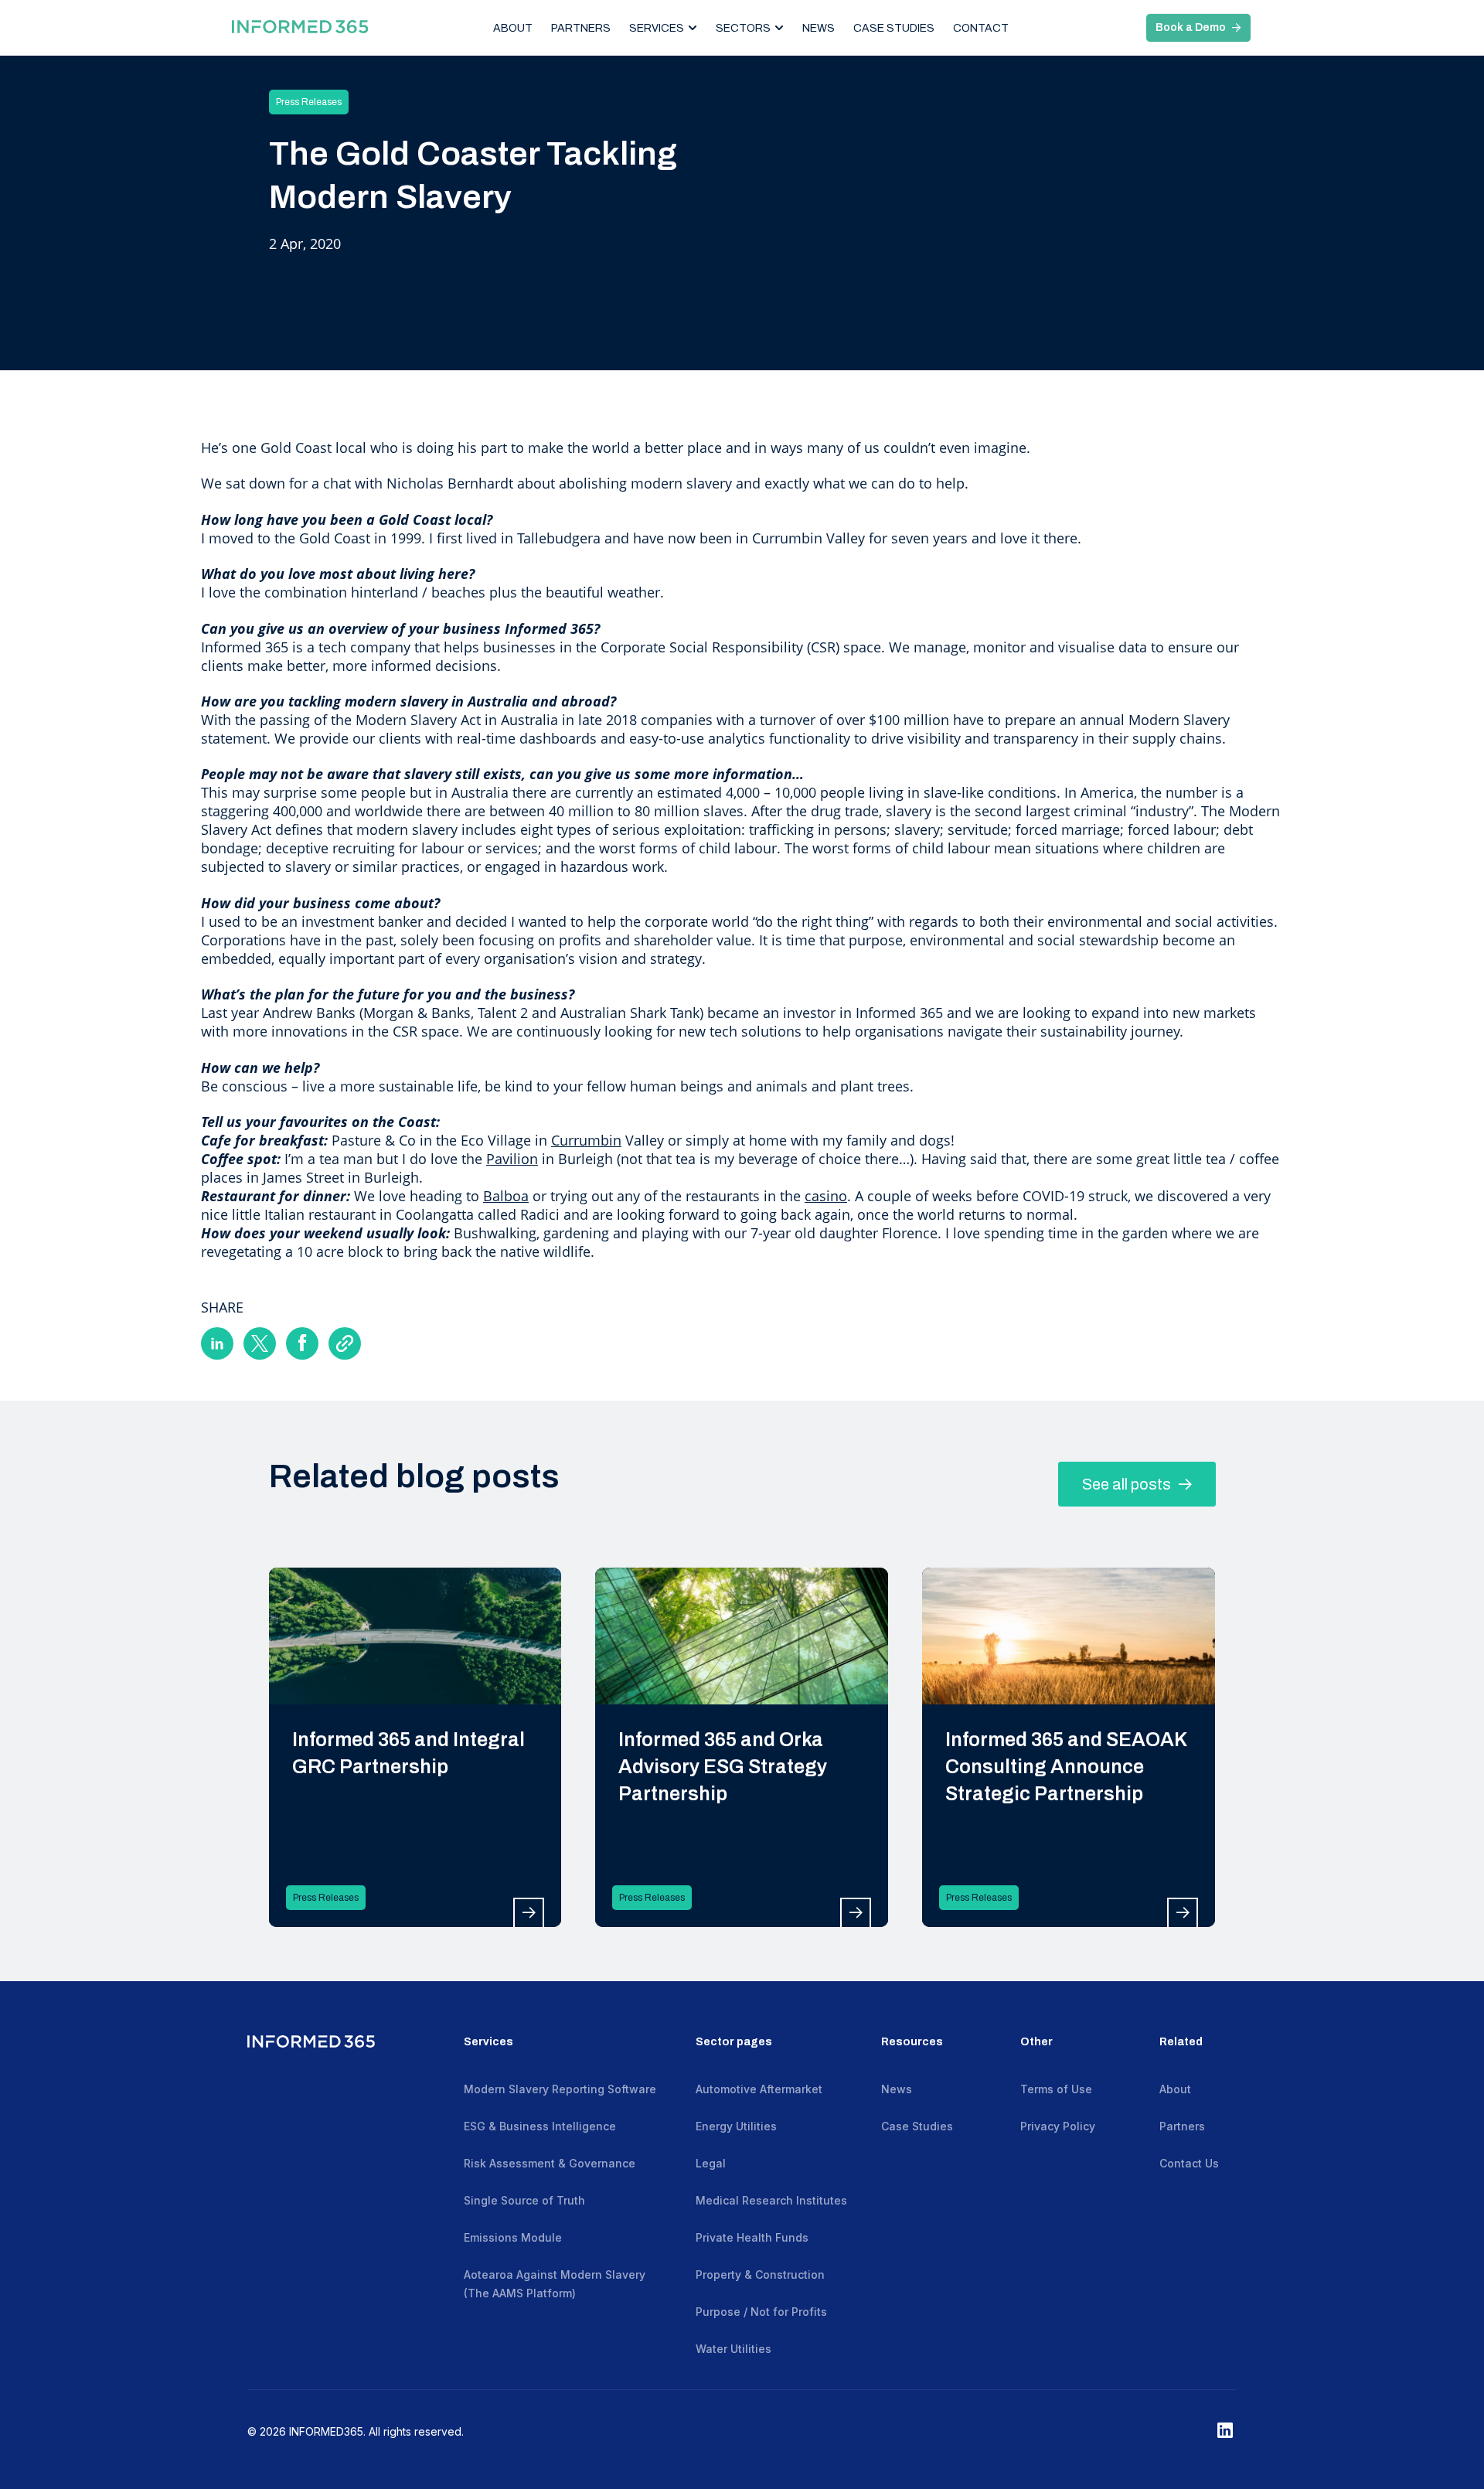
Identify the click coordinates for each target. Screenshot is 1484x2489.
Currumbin (586, 1140)
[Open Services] (693, 28)
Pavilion (512, 1159)
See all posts (1128, 1484)
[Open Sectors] (779, 28)
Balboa (506, 1196)
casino (826, 1196)
